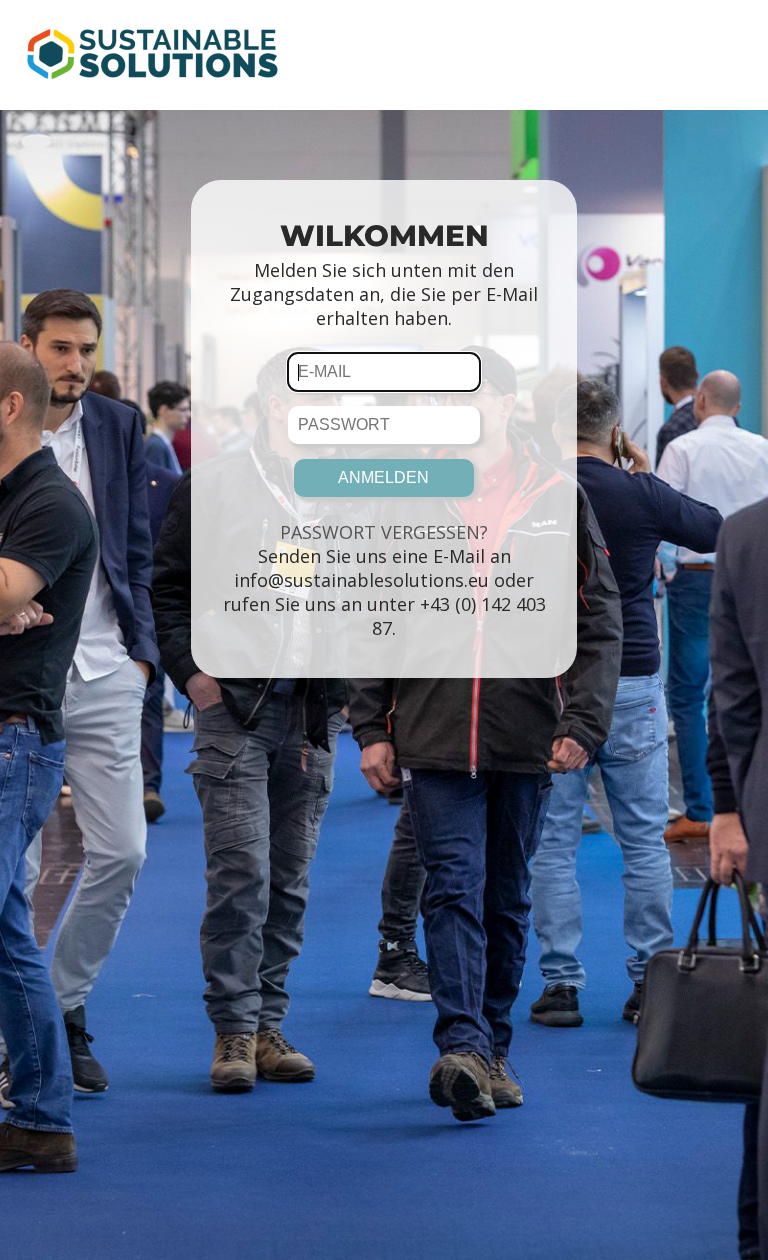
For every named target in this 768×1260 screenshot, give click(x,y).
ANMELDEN (383, 477)
